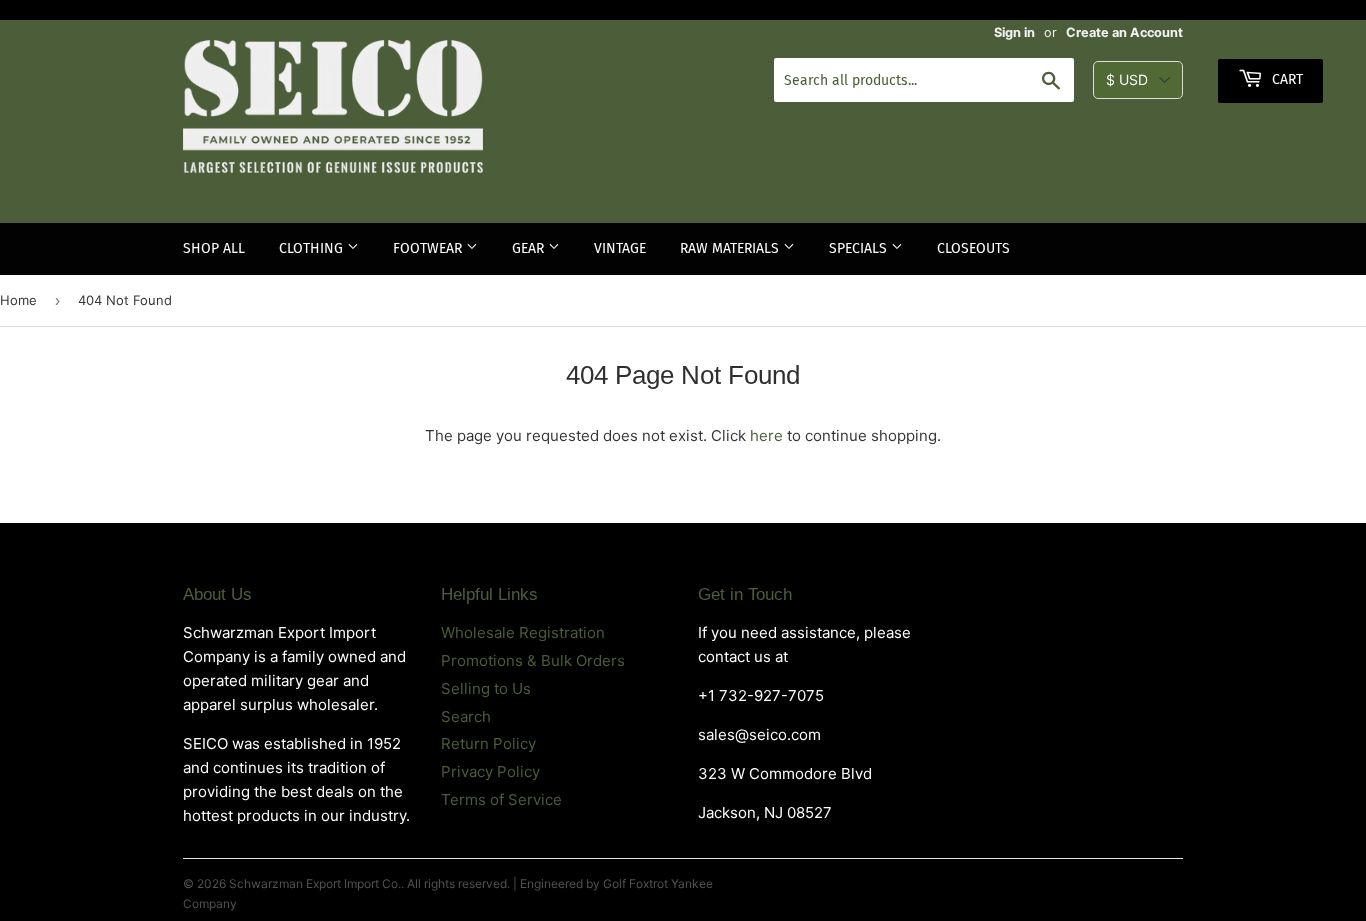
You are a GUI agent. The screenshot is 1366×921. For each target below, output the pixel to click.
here (766, 435)
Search (466, 716)
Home (18, 300)
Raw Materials (731, 248)
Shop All (214, 248)
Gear (530, 248)
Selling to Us (486, 688)
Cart (1285, 79)
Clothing (313, 248)
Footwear (429, 248)
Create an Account (1124, 32)
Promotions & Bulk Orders (533, 660)
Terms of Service (501, 799)
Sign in (1014, 32)
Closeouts (973, 248)
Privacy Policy (490, 771)
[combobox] (924, 80)
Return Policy (488, 743)
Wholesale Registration (523, 632)
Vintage (620, 248)
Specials (860, 248)
